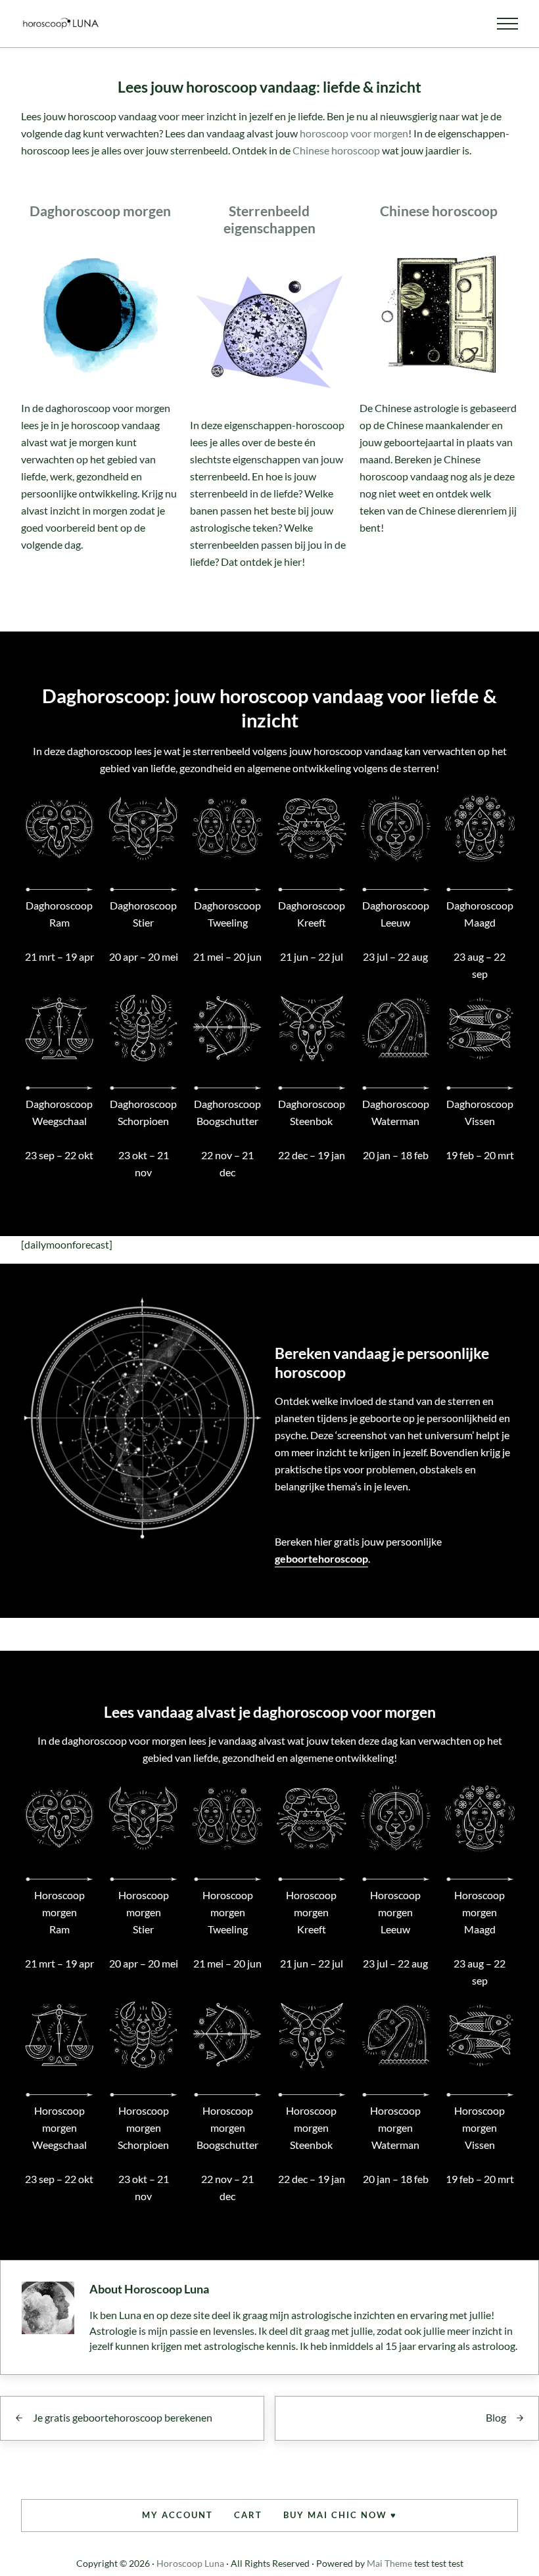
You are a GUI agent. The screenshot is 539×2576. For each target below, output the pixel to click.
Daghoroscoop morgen (100, 211)
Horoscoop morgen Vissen (480, 2127)
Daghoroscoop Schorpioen (143, 1112)
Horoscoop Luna (190, 2563)
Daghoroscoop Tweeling (227, 914)
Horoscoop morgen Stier (144, 1912)
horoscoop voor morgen (354, 133)
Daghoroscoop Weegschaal (59, 1112)
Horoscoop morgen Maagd (480, 1912)
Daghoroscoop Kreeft (312, 914)
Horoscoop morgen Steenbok (311, 2127)
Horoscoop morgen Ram (59, 1912)
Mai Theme (389, 2563)
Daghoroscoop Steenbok (312, 1112)
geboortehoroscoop (321, 1558)
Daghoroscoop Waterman (396, 1112)
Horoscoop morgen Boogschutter (227, 2127)
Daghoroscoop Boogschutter (227, 1112)
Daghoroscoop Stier (143, 914)
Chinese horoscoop (336, 150)
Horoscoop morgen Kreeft (311, 1912)
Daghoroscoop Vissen (480, 1112)
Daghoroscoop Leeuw (396, 914)
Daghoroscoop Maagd (480, 914)
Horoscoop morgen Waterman (395, 2127)
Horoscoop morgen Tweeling (228, 1912)
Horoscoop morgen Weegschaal (59, 2127)
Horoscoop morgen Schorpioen (143, 2127)
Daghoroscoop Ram (59, 914)
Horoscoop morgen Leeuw (395, 1912)
